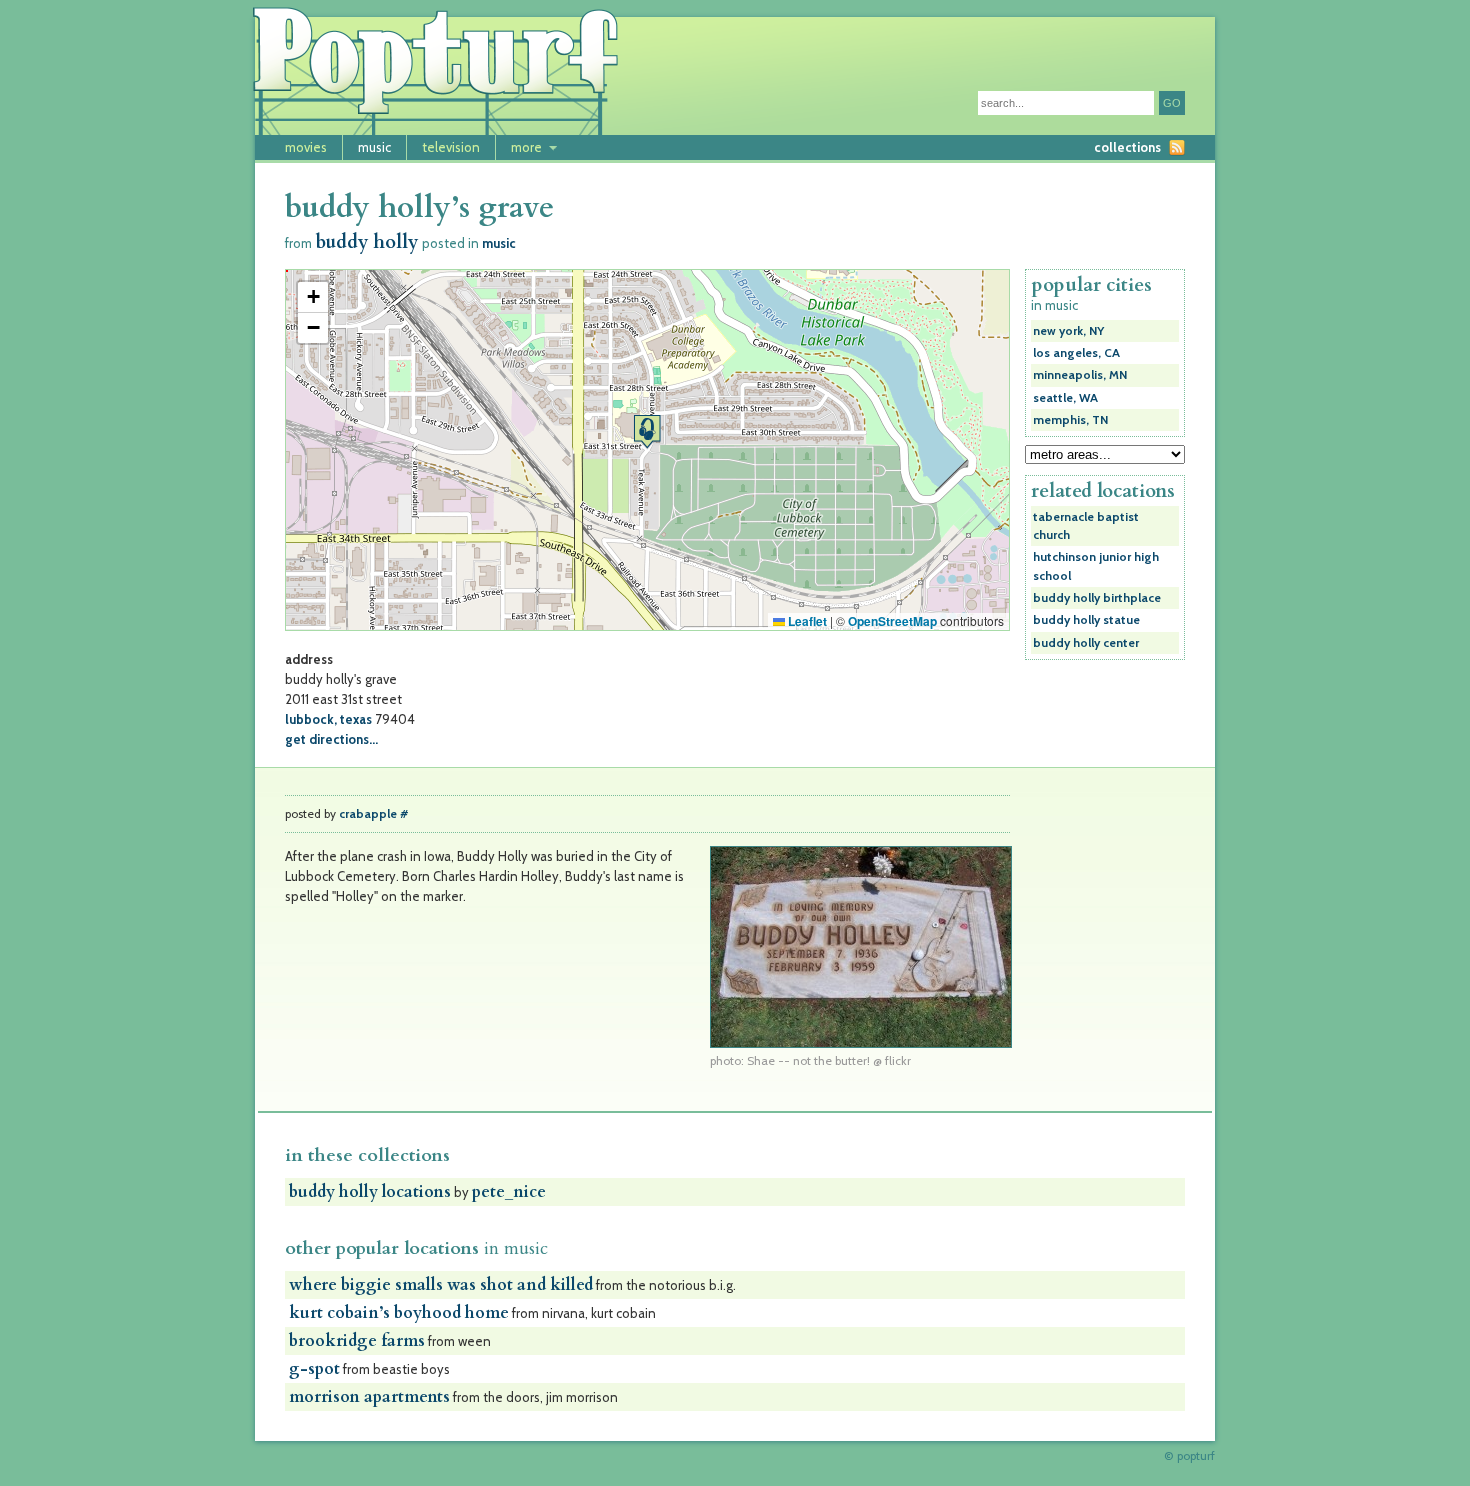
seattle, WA (1065, 398)
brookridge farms (357, 1341)
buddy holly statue (1086, 620)
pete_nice (509, 1192)
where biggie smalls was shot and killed (441, 1285)
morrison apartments (369, 1397)
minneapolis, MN (1080, 375)
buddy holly (367, 242)
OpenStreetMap (892, 621)
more (526, 147)
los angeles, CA (1076, 353)
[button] (647, 431)
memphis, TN (1070, 420)
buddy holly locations (370, 1192)
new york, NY (1068, 331)
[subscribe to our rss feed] (1177, 147)
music (374, 147)
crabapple (368, 814)
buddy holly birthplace (1097, 598)
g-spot (314, 1369)
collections (1127, 147)
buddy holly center (1086, 643)
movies (306, 147)
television (451, 147)
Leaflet (806, 621)
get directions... (331, 739)
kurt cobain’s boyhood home (399, 1313)
